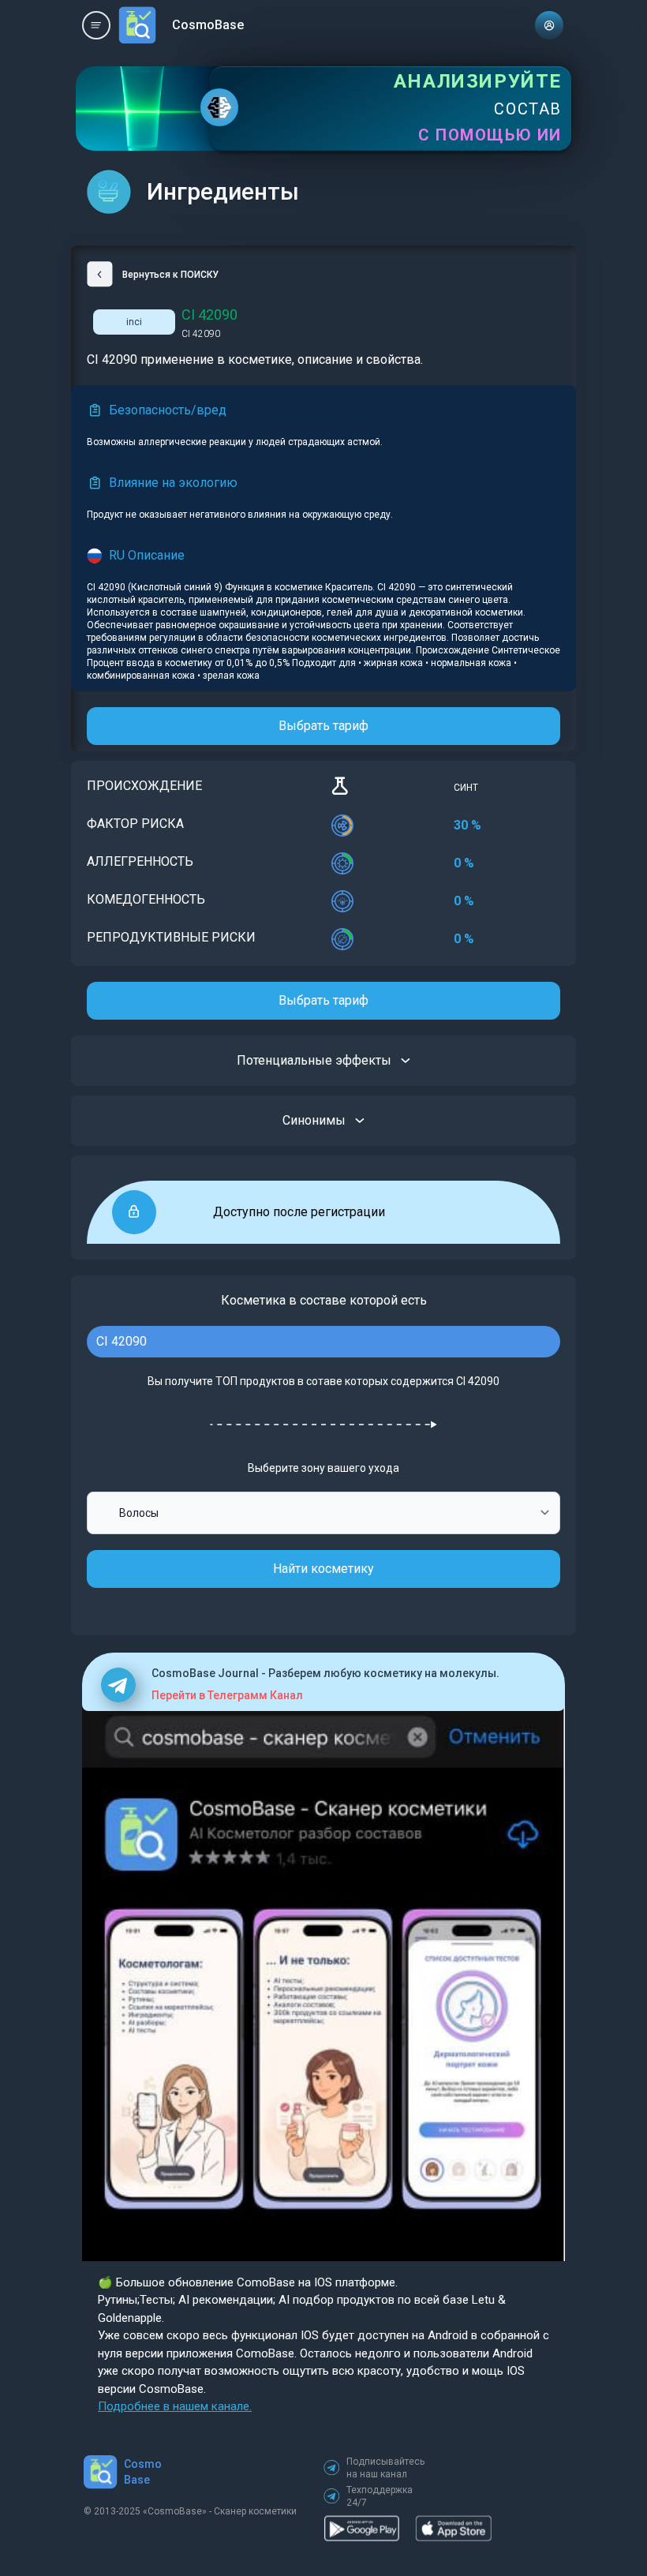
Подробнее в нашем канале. (175, 2406)
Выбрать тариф (323, 726)
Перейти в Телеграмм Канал (227, 1695)
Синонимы (314, 1120)
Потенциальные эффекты (314, 1060)
